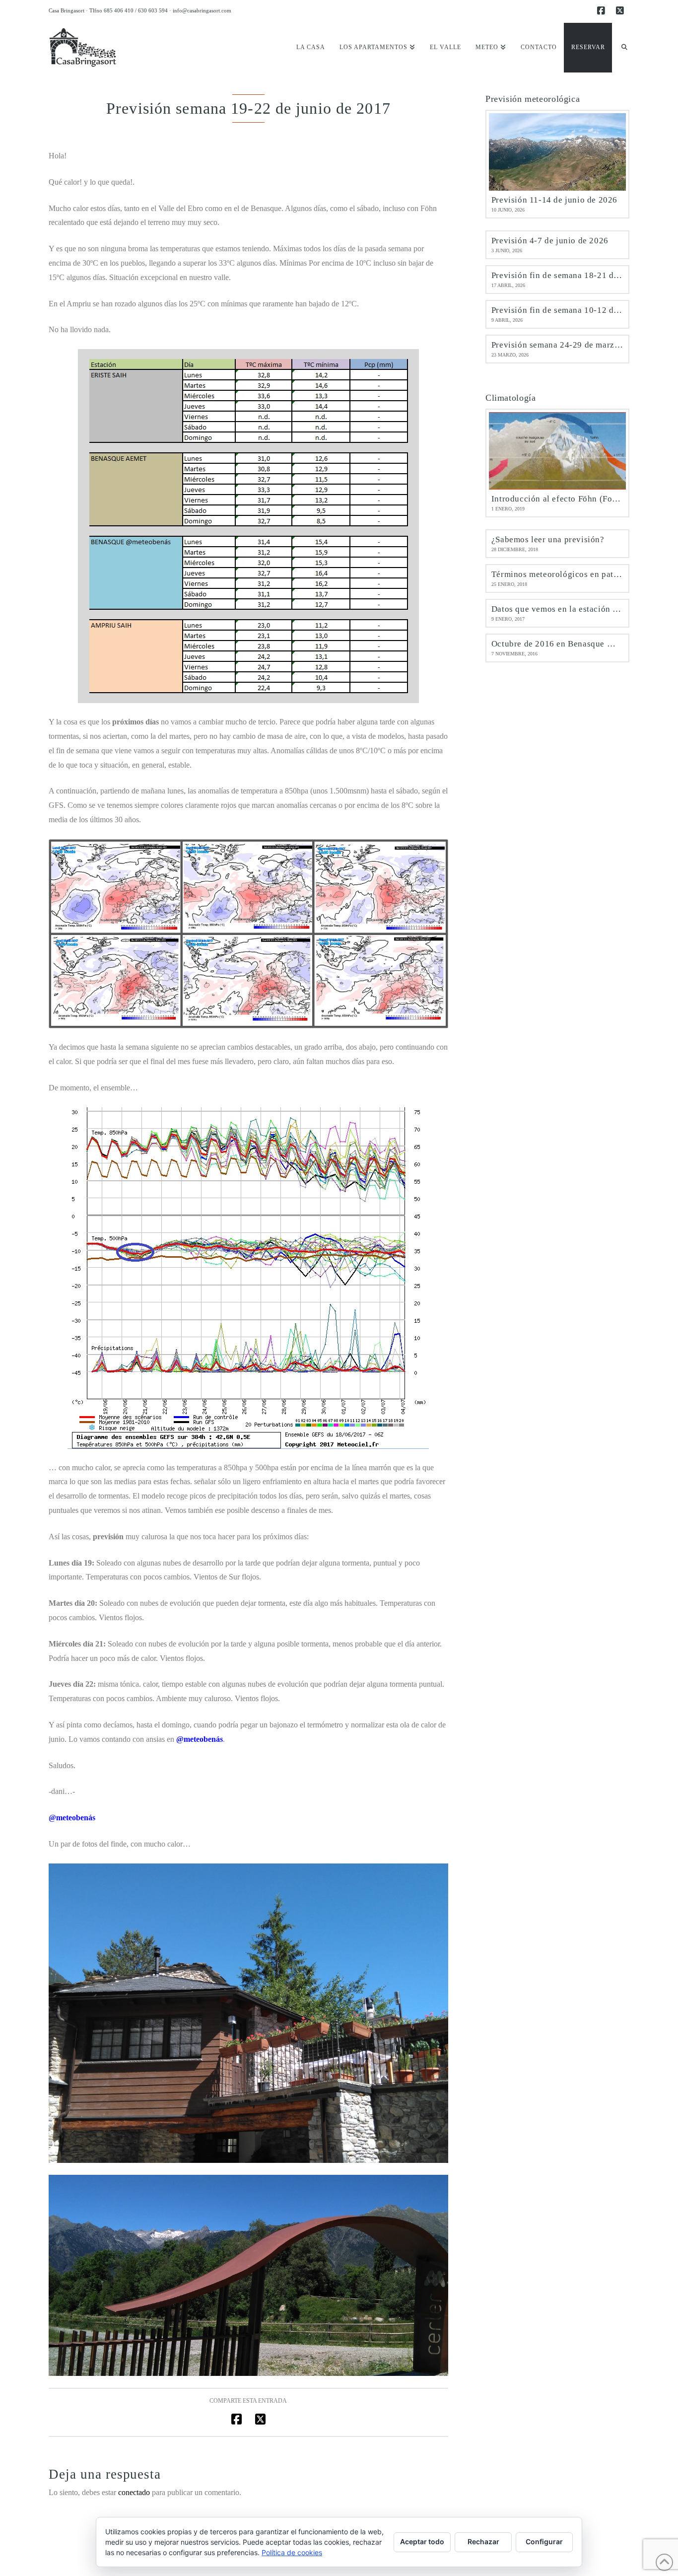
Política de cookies (292, 2552)
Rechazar (483, 2541)
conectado (134, 2492)
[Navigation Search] (621, 48)
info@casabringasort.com (202, 10)
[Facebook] (603, 11)
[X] (621, 11)
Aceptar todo (422, 2541)
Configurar (544, 2541)
